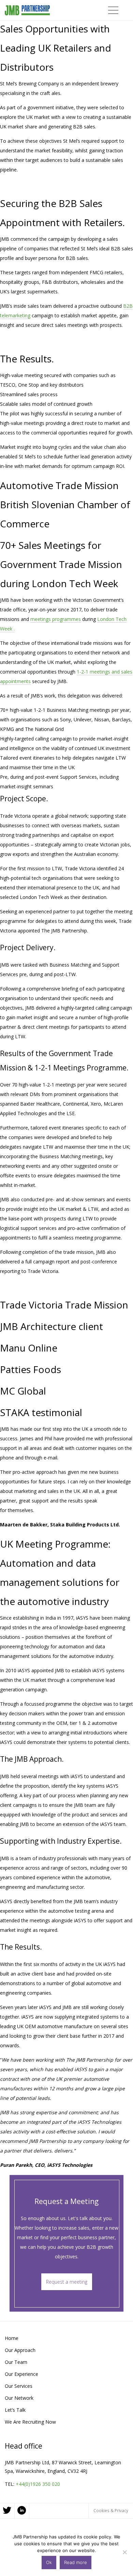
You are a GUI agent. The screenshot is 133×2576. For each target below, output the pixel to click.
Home (12, 2338)
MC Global (23, 1391)
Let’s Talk (15, 2410)
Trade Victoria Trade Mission (64, 1305)
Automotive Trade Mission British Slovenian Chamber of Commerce (65, 504)
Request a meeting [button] (67, 2282)
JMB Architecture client (51, 1326)
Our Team (16, 2362)
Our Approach (20, 2350)
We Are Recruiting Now (30, 2422)
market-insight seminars (27, 786)
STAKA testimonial (41, 1412)
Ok (49, 2562)
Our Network (19, 2398)
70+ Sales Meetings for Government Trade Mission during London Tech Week (61, 564)
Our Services (19, 2386)
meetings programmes (56, 619)
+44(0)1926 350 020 (38, 2484)
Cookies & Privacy (111, 2510)
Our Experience (21, 2374)
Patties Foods (31, 1369)
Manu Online (29, 1348)
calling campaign (53, 739)
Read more (76, 2562)
